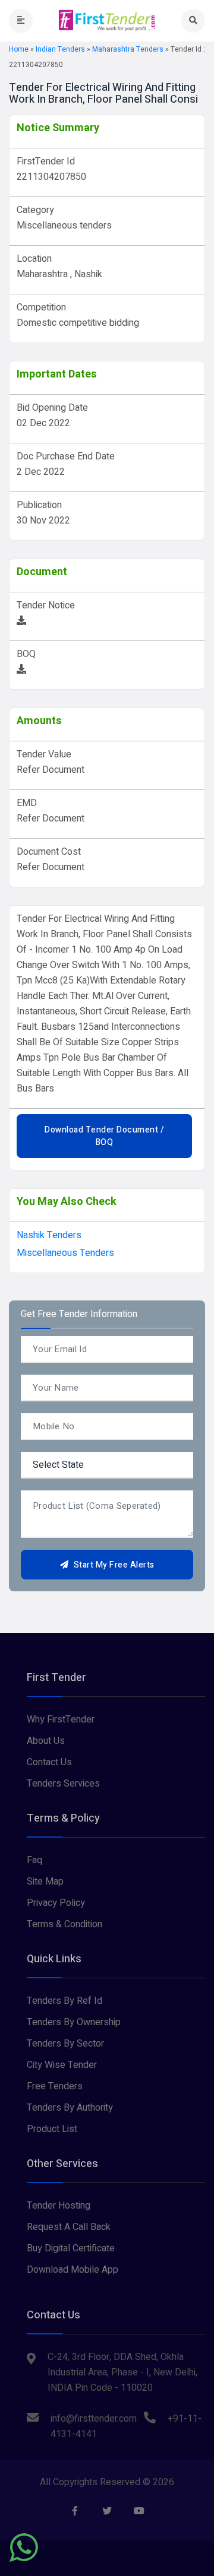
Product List (52, 2129)
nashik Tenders (49, 1235)
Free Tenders (55, 2086)
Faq (34, 1860)
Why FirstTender (61, 1720)
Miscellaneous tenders (65, 1253)
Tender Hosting (59, 2206)
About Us (46, 1741)
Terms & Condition (64, 1924)
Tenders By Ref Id (64, 2001)
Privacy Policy (56, 1903)
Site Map (45, 1882)
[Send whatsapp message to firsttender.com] (24, 2548)
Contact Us (49, 1762)
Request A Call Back (69, 2227)
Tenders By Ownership (74, 2022)
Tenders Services (63, 1784)
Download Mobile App (73, 2270)
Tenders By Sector (65, 2044)
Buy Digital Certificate (71, 2248)
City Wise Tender (62, 2065)
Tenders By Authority (70, 2108)
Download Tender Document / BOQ (104, 1136)
